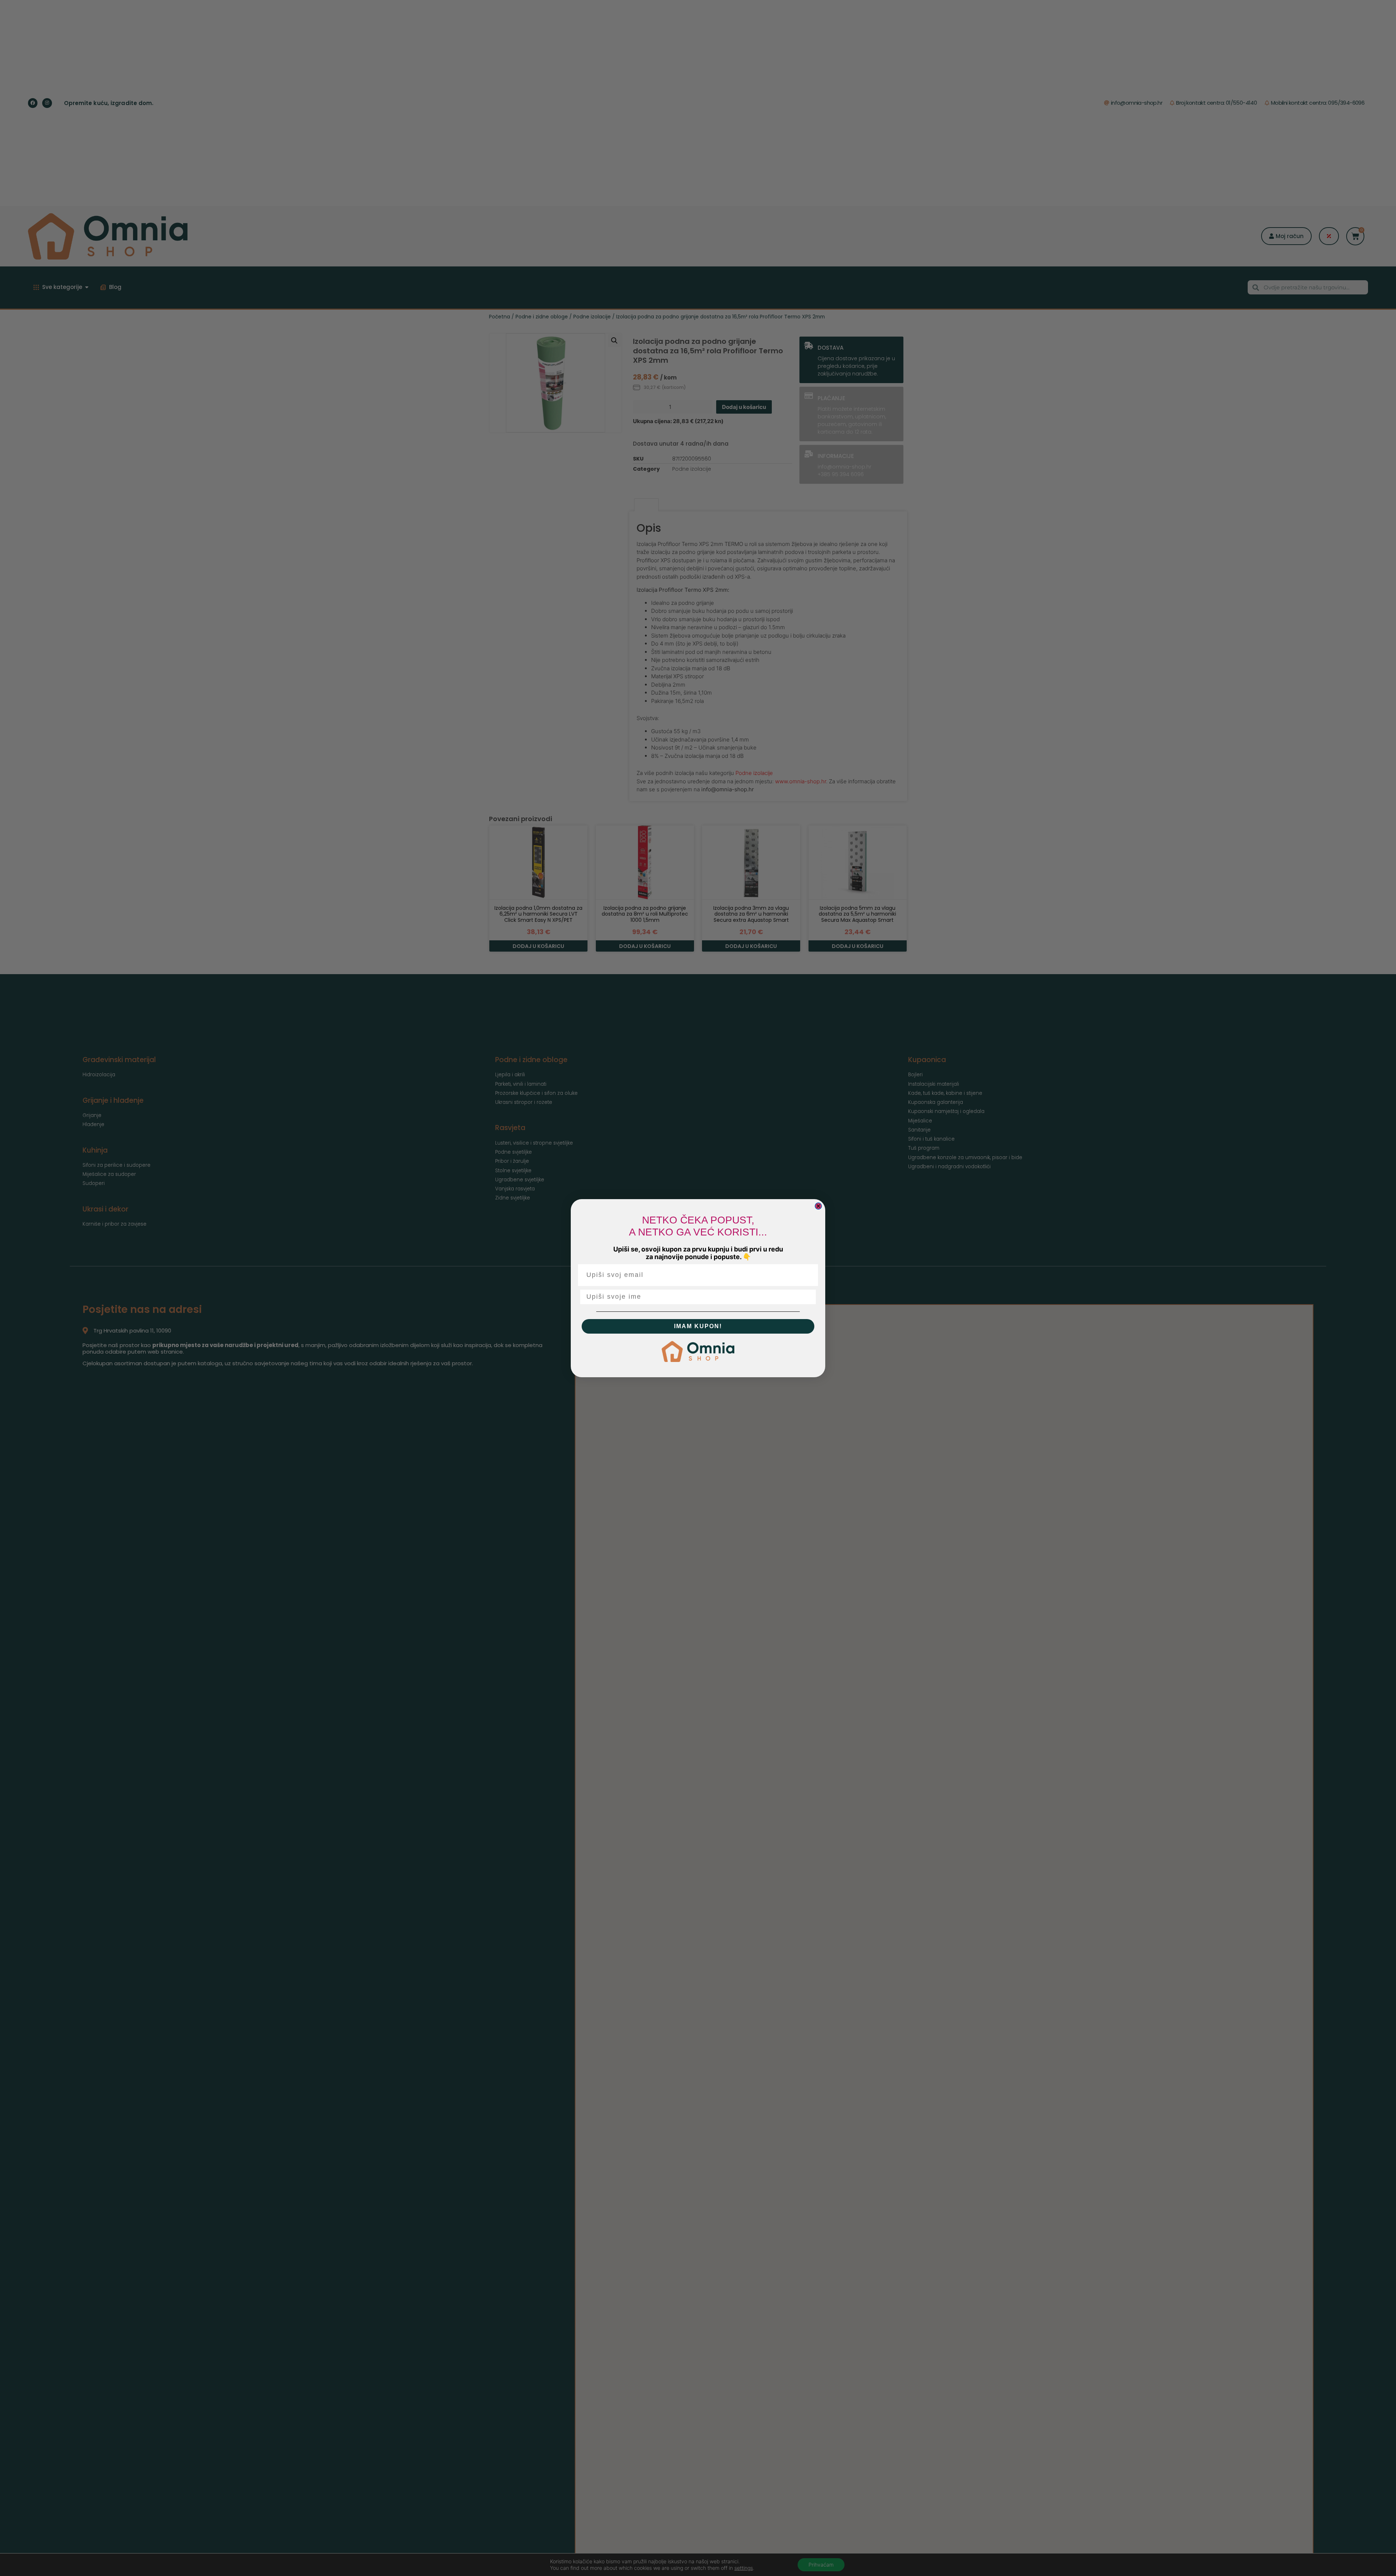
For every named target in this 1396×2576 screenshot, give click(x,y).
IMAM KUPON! (698, 1326)
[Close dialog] (818, 1206)
